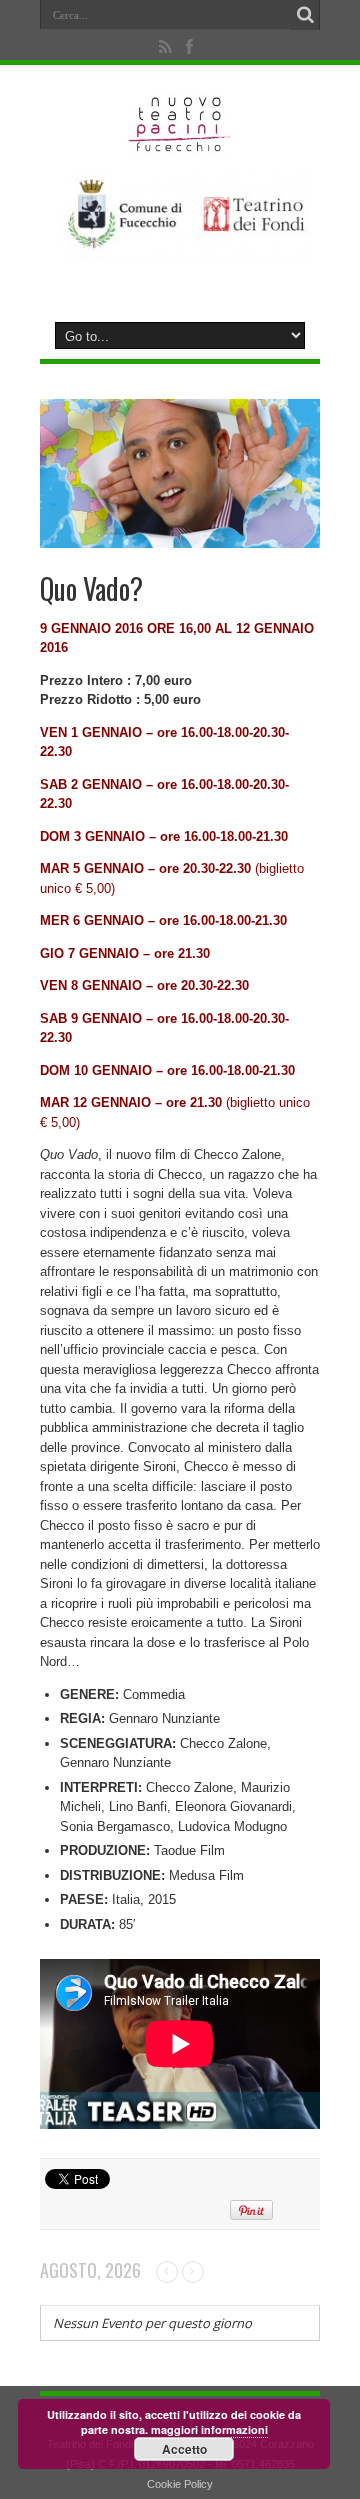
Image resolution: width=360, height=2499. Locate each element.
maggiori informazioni (209, 2429)
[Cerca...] (305, 15)
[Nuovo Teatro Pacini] (180, 145)
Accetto (184, 2449)
